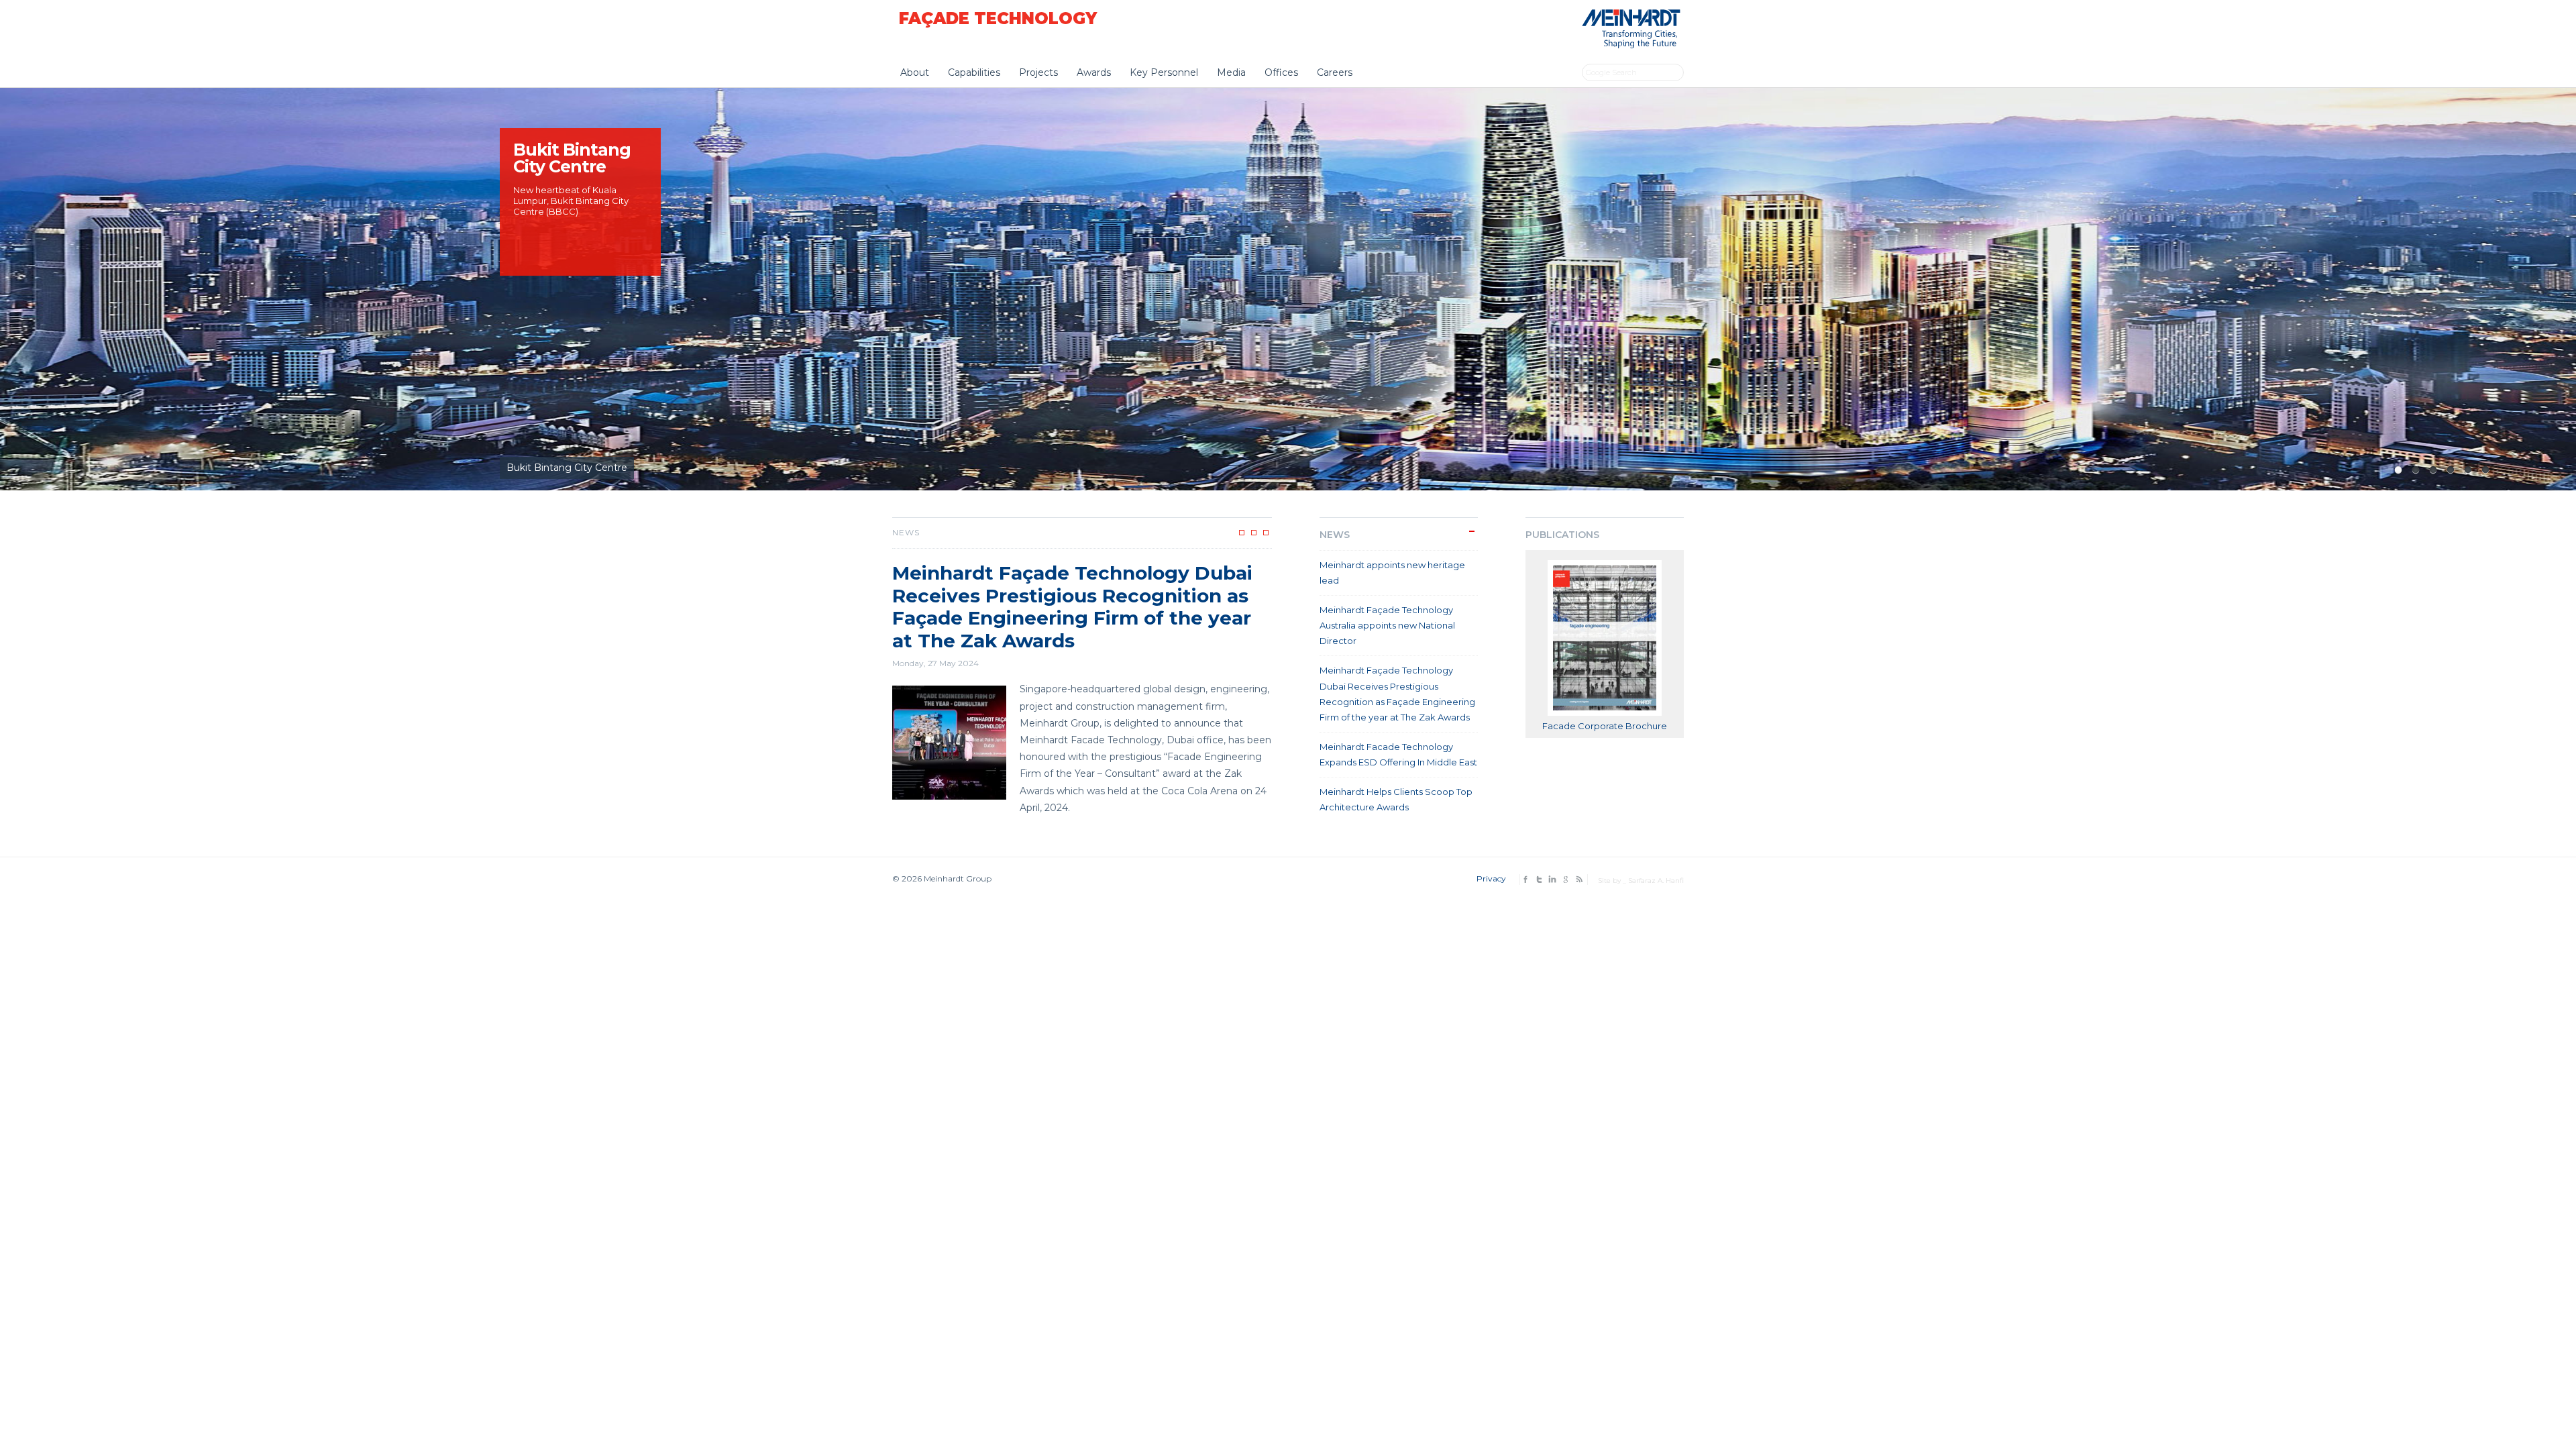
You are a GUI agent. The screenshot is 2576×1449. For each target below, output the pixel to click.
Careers (1335, 72)
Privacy (1491, 878)
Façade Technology (998, 18)
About (915, 72)
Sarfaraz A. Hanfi (1656, 880)
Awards (1094, 72)
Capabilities (974, 72)
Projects (1038, 72)
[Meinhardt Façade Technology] (1628, 45)
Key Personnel (1164, 72)
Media (1231, 72)
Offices (1281, 72)
